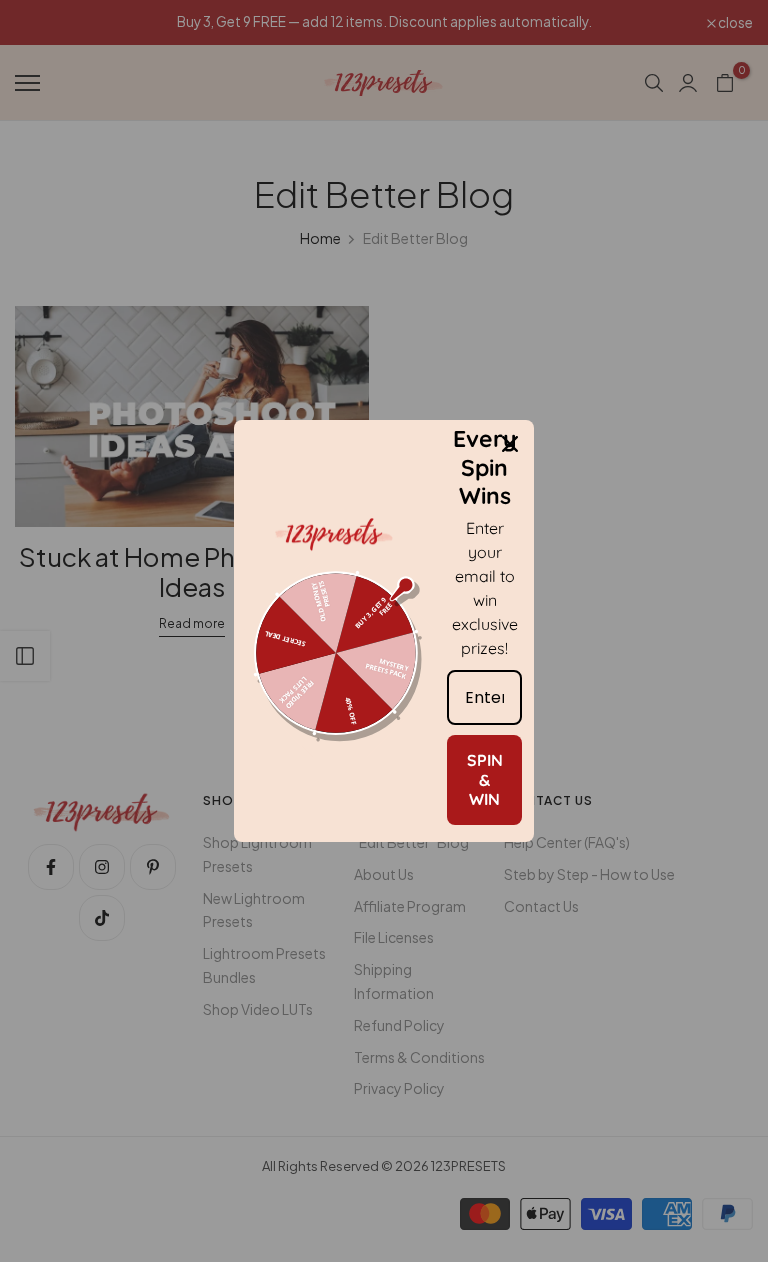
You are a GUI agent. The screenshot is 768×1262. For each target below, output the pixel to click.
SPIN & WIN (485, 779)
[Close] (510, 444)
